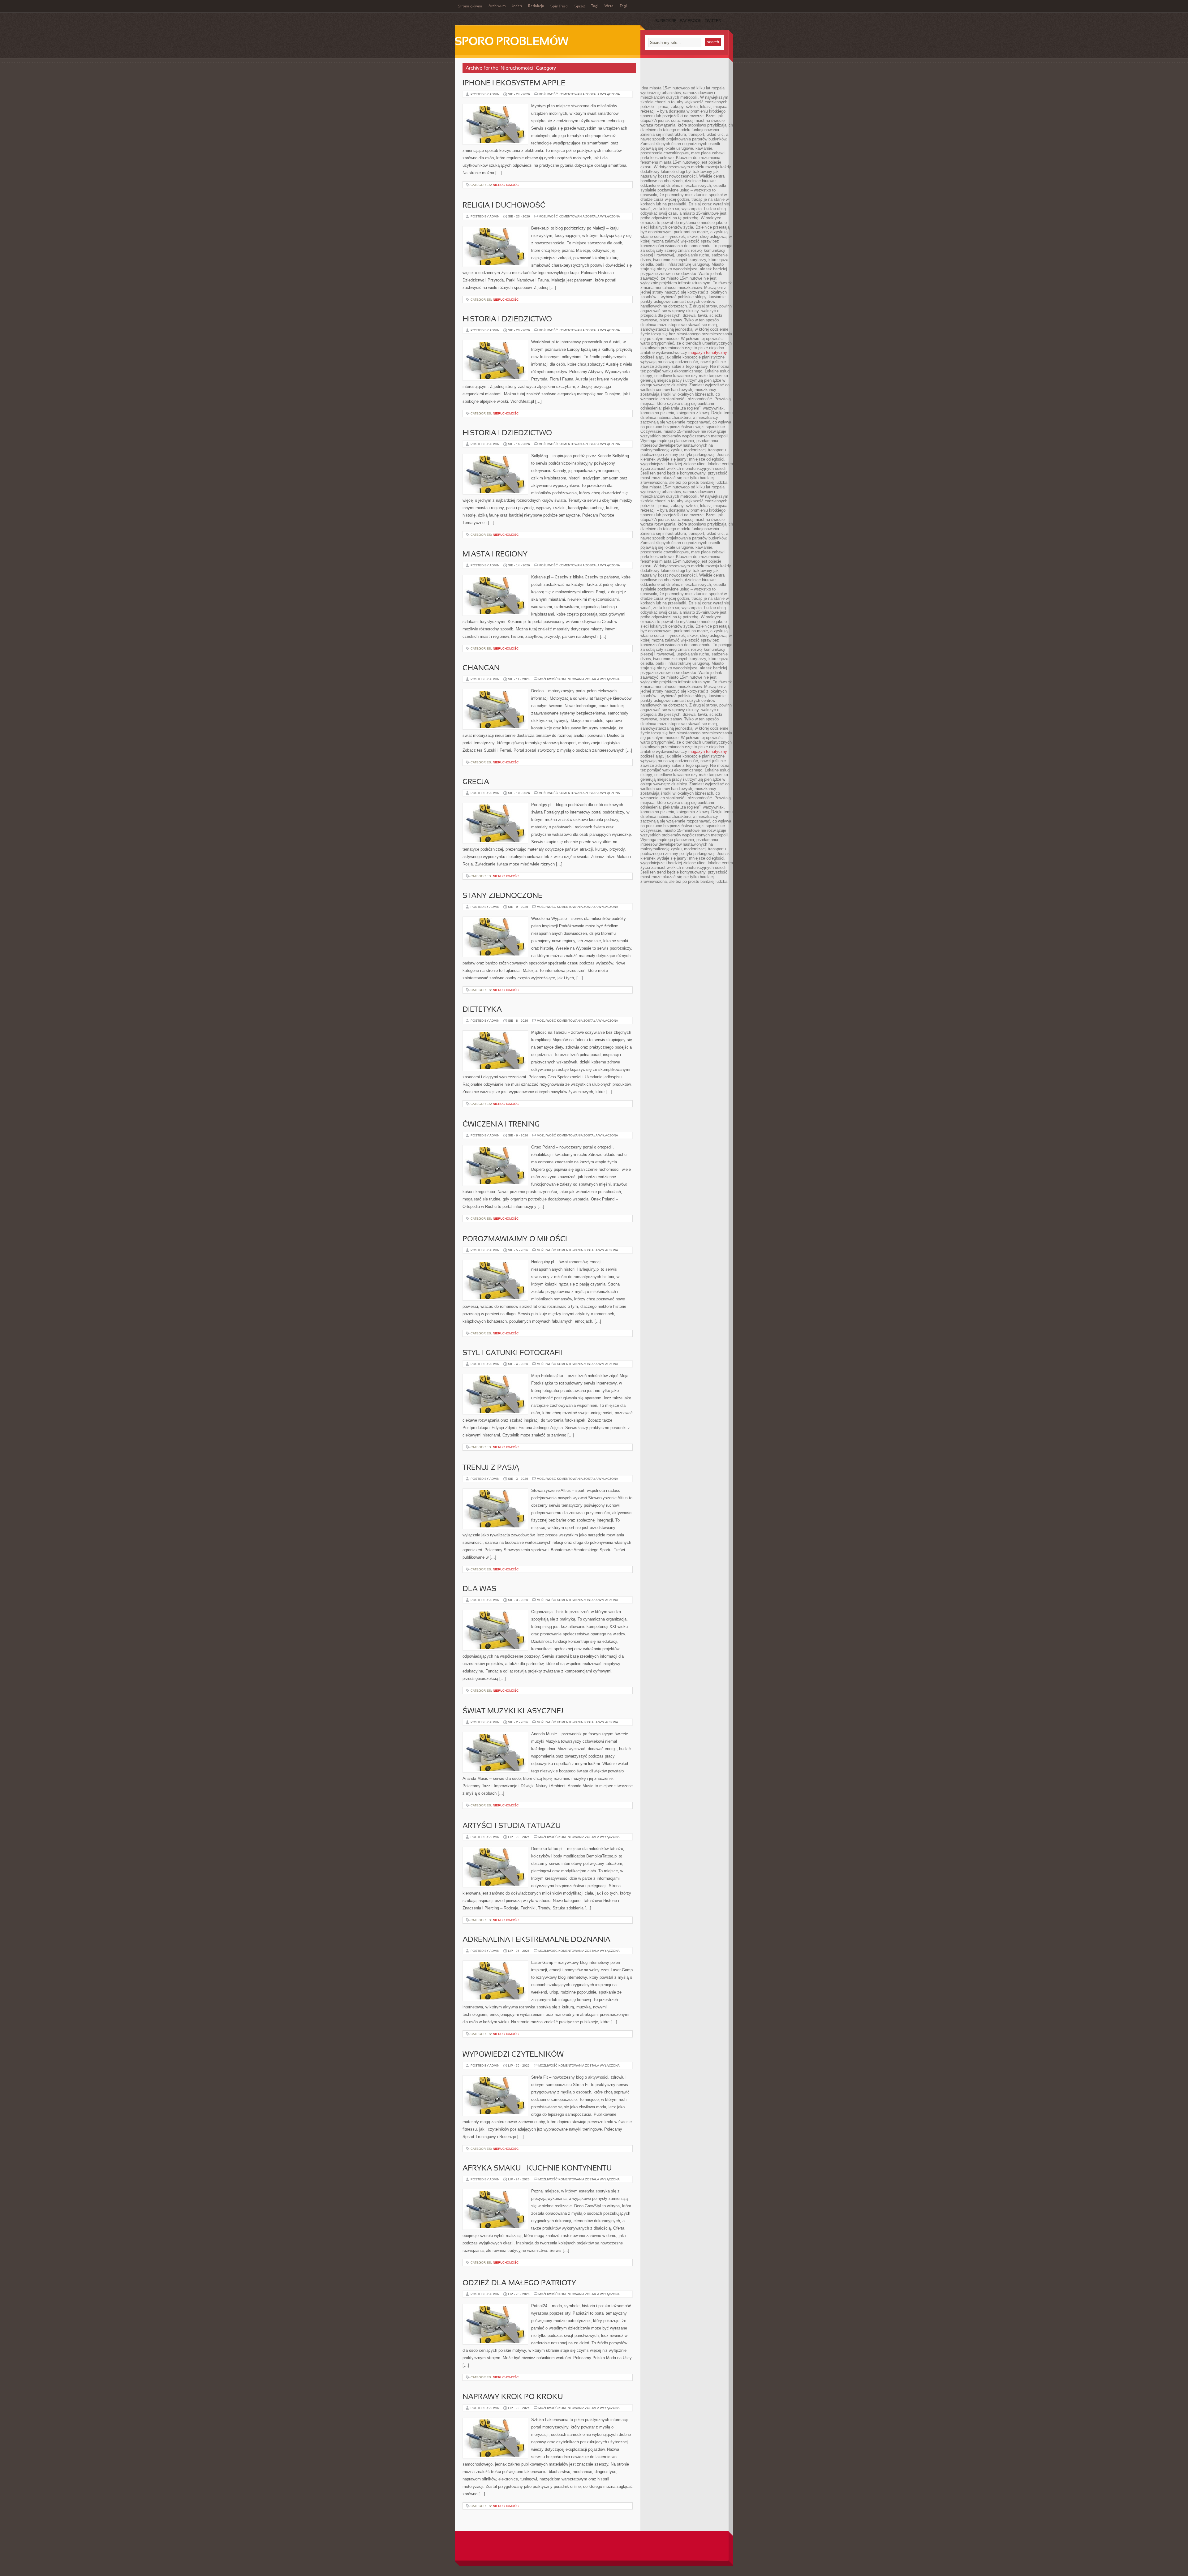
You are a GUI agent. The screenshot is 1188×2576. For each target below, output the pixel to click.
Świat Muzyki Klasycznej (513, 1711)
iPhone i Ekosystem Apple (514, 84)
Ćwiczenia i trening (501, 1125)
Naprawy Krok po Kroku (513, 2397)
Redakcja (536, 6)
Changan (481, 668)
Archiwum (497, 6)
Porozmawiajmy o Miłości (515, 1239)
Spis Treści (559, 6)
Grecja (476, 782)
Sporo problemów (512, 42)
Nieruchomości (506, 185)
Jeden (517, 6)
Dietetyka (482, 1010)
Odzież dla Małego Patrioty (519, 2283)
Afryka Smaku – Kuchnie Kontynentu (537, 2169)
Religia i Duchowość (504, 206)
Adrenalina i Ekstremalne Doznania (536, 1940)
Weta (609, 6)
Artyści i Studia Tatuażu (512, 1826)
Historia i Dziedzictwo (507, 320)
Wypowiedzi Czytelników (513, 2055)
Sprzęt (580, 6)
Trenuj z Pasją (491, 1468)
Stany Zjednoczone (502, 896)
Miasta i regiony (495, 555)
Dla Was (479, 1589)
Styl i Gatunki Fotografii (513, 1353)
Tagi (595, 6)
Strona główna (470, 6)
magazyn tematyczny (708, 352)
